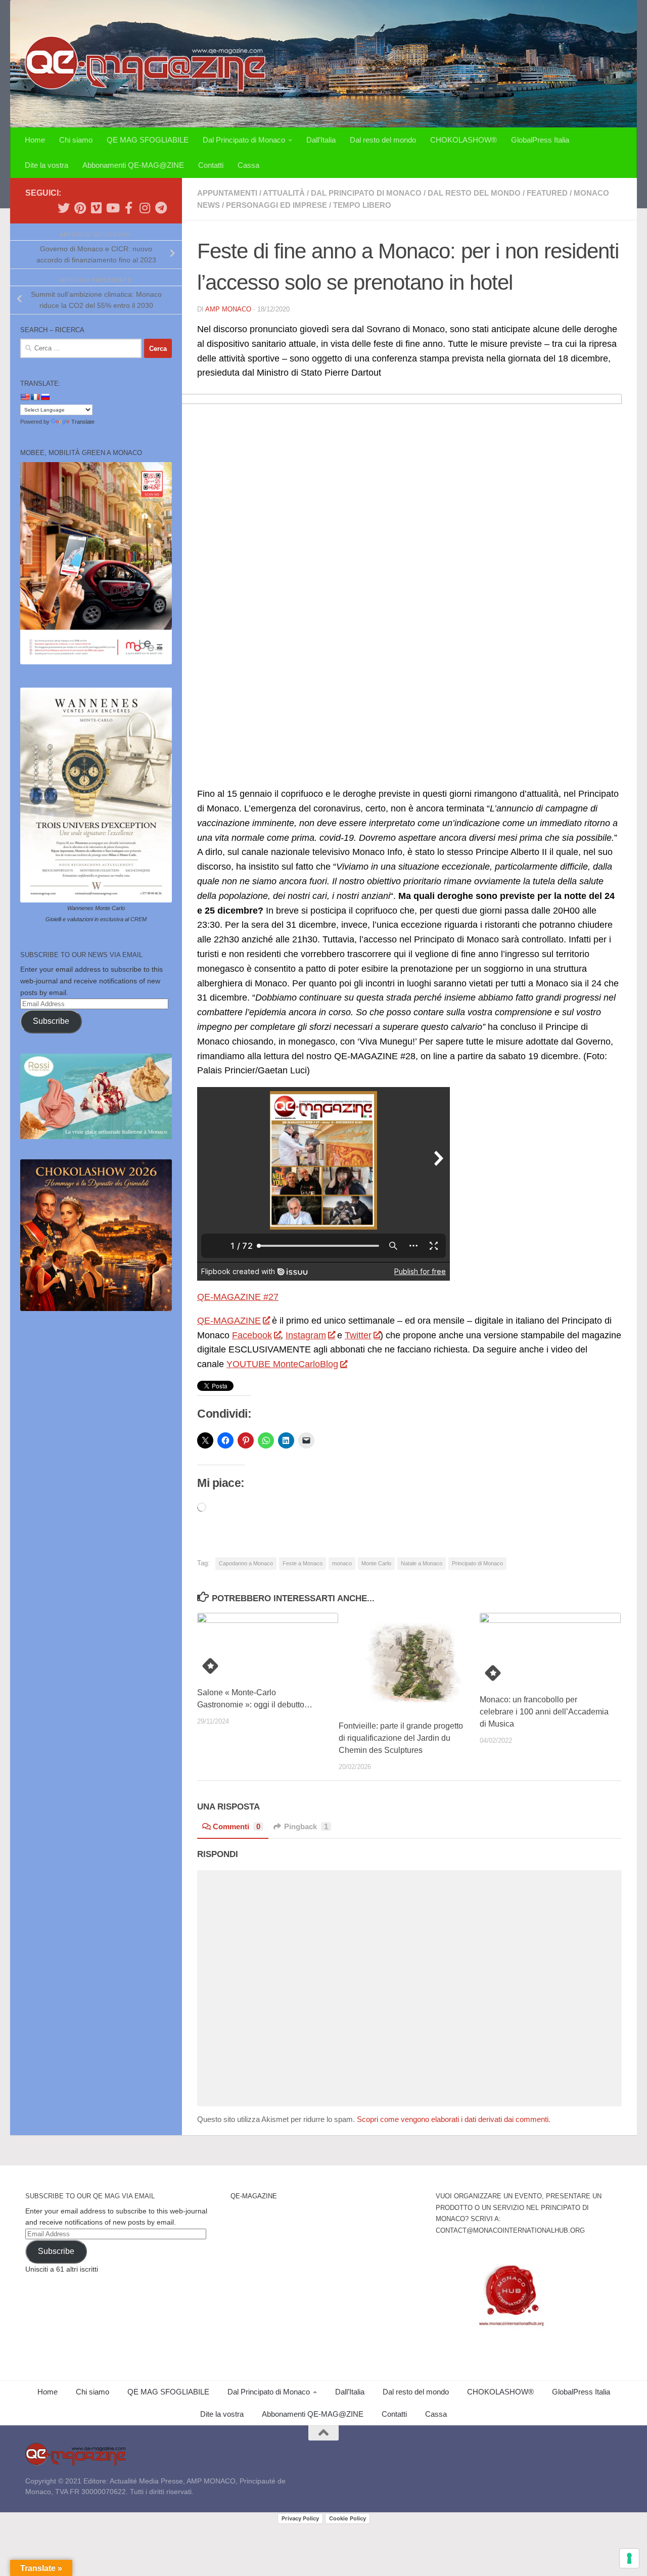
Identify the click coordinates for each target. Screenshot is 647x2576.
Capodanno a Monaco (246, 1563)
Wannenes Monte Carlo (96, 908)
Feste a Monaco (303, 1563)
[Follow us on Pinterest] (80, 208)
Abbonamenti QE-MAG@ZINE (133, 165)
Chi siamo (76, 140)
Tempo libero (362, 205)
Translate (83, 422)
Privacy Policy (300, 2518)
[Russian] (45, 397)
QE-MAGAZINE (229, 1321)
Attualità (284, 193)
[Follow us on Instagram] (145, 208)
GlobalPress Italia (540, 140)
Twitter (358, 1335)
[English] (25, 397)
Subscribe (51, 1021)
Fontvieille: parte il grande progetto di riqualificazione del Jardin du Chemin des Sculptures (401, 1738)
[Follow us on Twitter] (64, 208)
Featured (547, 193)
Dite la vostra (47, 165)
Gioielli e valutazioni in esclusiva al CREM (96, 919)
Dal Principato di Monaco (244, 140)
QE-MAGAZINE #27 (238, 1297)
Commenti (237, 1826)
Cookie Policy (348, 2518)
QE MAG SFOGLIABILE (148, 140)
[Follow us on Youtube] (112, 208)
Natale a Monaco (422, 1563)
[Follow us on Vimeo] (96, 208)
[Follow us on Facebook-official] (128, 208)
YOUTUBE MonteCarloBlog (282, 1364)
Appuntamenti (227, 193)
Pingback (306, 1826)
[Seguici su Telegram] (161, 208)
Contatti (211, 165)
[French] (35, 397)
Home (35, 140)
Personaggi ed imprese (276, 205)
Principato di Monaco (477, 1563)
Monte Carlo (376, 1563)
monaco (342, 1563)
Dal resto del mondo (383, 140)
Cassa (248, 165)
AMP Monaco (228, 309)
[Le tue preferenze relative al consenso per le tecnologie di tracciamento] (629, 2558)
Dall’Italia (321, 140)
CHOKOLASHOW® (464, 140)
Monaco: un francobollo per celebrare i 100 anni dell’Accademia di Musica (544, 1712)
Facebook (252, 1335)
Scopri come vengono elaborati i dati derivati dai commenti (453, 2119)
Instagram (306, 1335)
